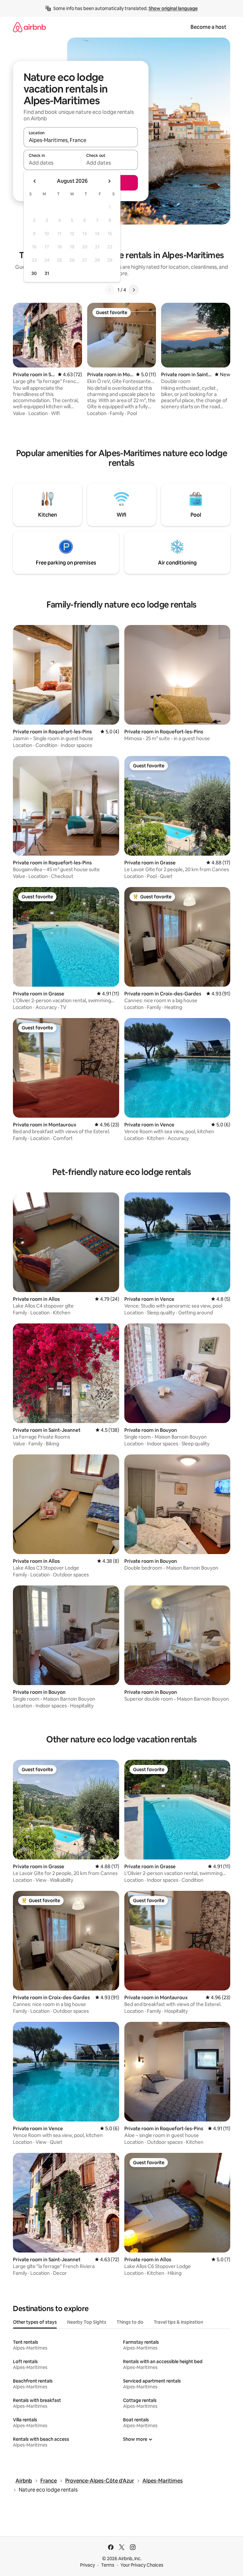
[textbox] (52, 163)
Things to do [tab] (130, 2322)
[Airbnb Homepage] (29, 27)
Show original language (173, 8)
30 (34, 273)
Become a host (208, 27)
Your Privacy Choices (142, 2565)
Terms (108, 2565)
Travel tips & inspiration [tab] (178, 2322)
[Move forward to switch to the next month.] (109, 181)
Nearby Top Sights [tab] (87, 2322)
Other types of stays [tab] (35, 2322)
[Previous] (110, 290)
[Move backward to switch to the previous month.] (35, 181)
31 (47, 273)
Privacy (88, 2565)
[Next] (134, 290)
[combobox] (81, 140)
